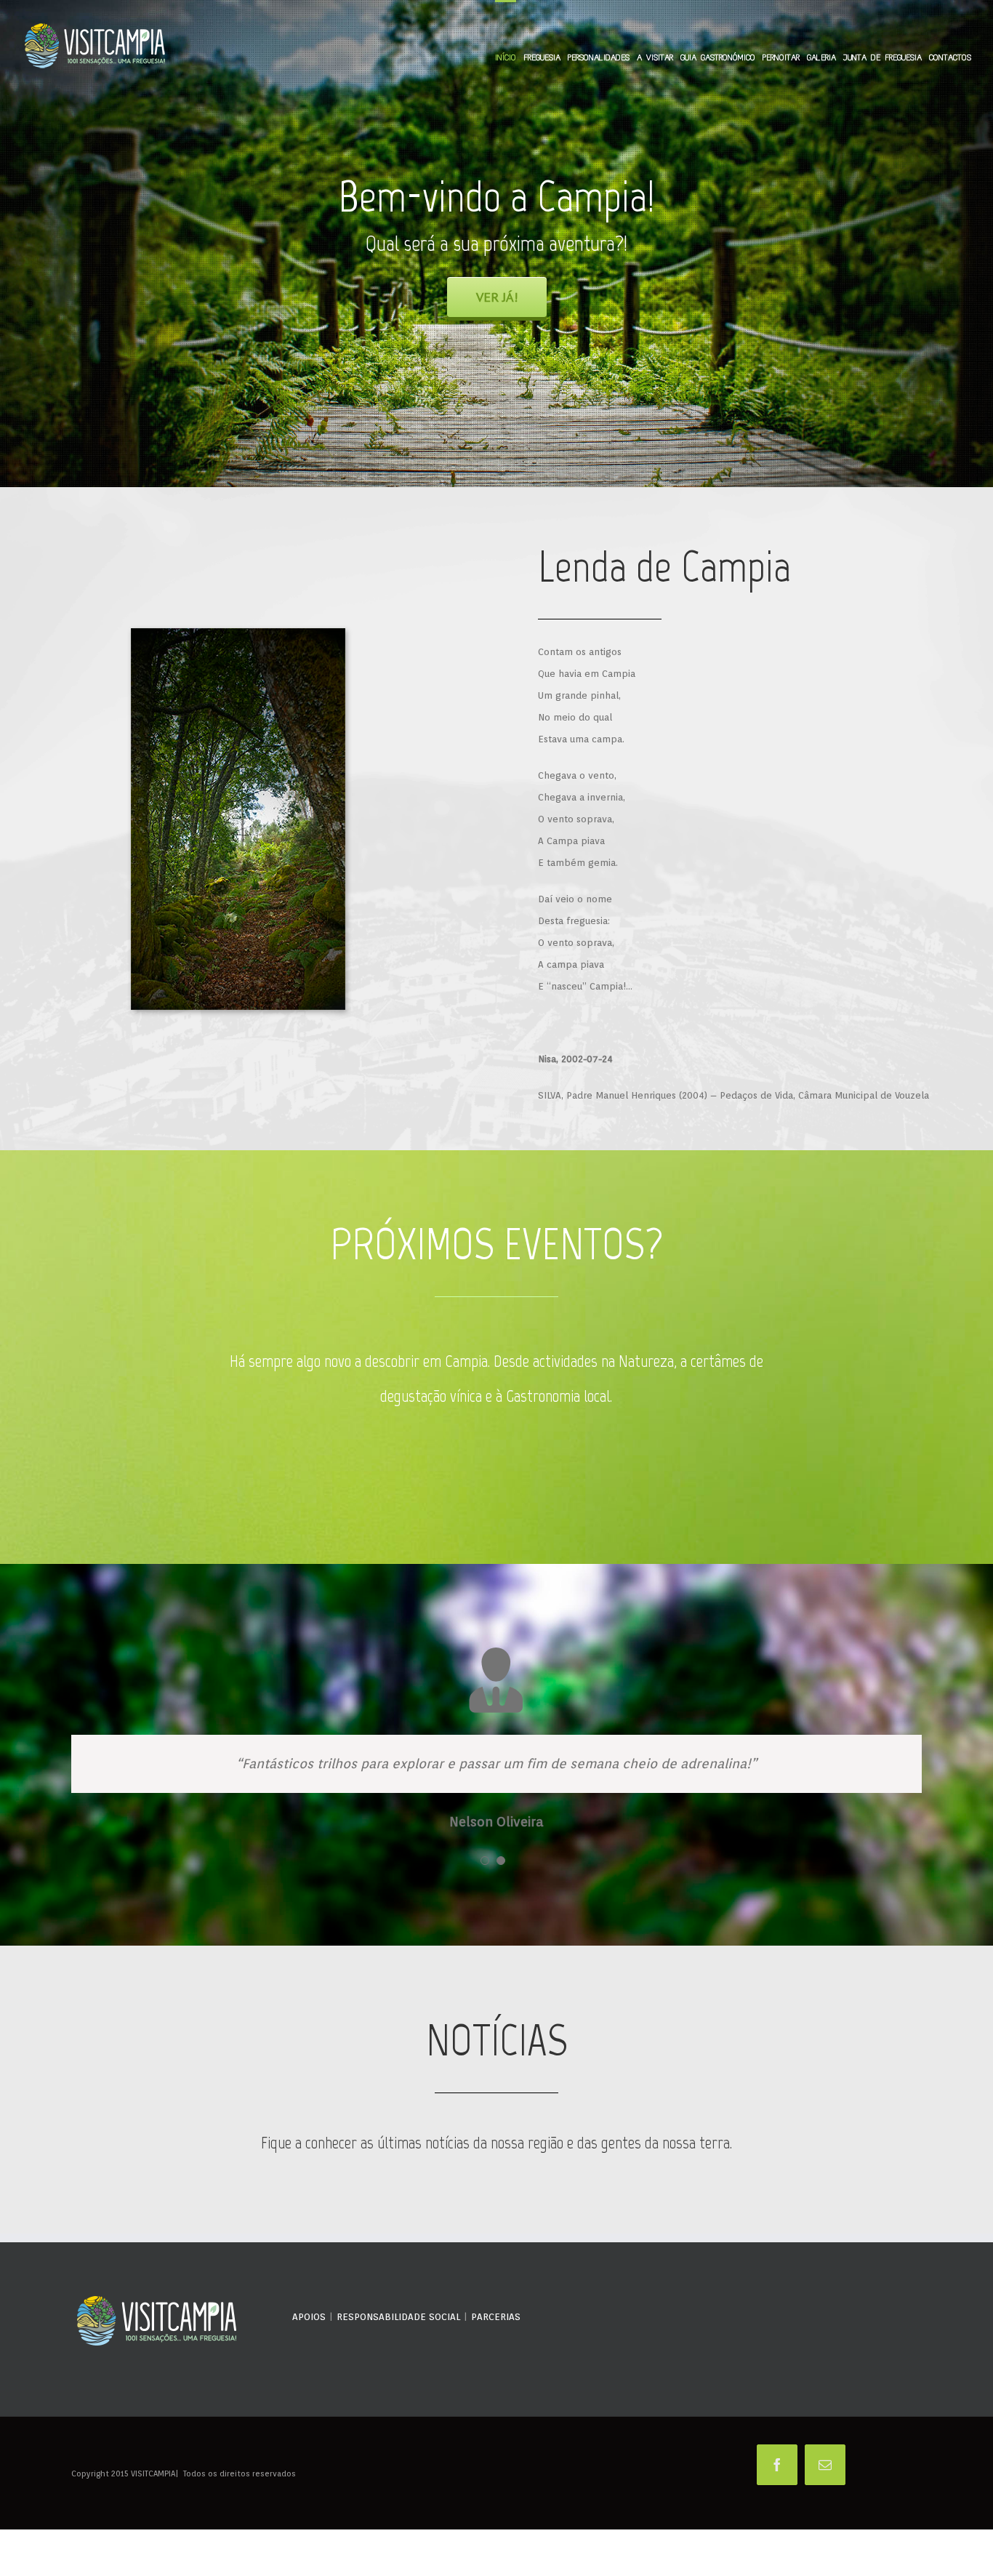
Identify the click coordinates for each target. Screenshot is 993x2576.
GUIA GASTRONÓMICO (718, 57)
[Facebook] (777, 2522)
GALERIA (821, 57)
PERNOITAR (781, 57)
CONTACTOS (950, 57)
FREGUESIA (542, 57)
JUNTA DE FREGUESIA (883, 57)
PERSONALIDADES (599, 57)
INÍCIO (506, 57)
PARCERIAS (496, 2374)
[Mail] (825, 2522)
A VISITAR (655, 57)
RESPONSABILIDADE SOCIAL (398, 2374)
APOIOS (309, 2374)
